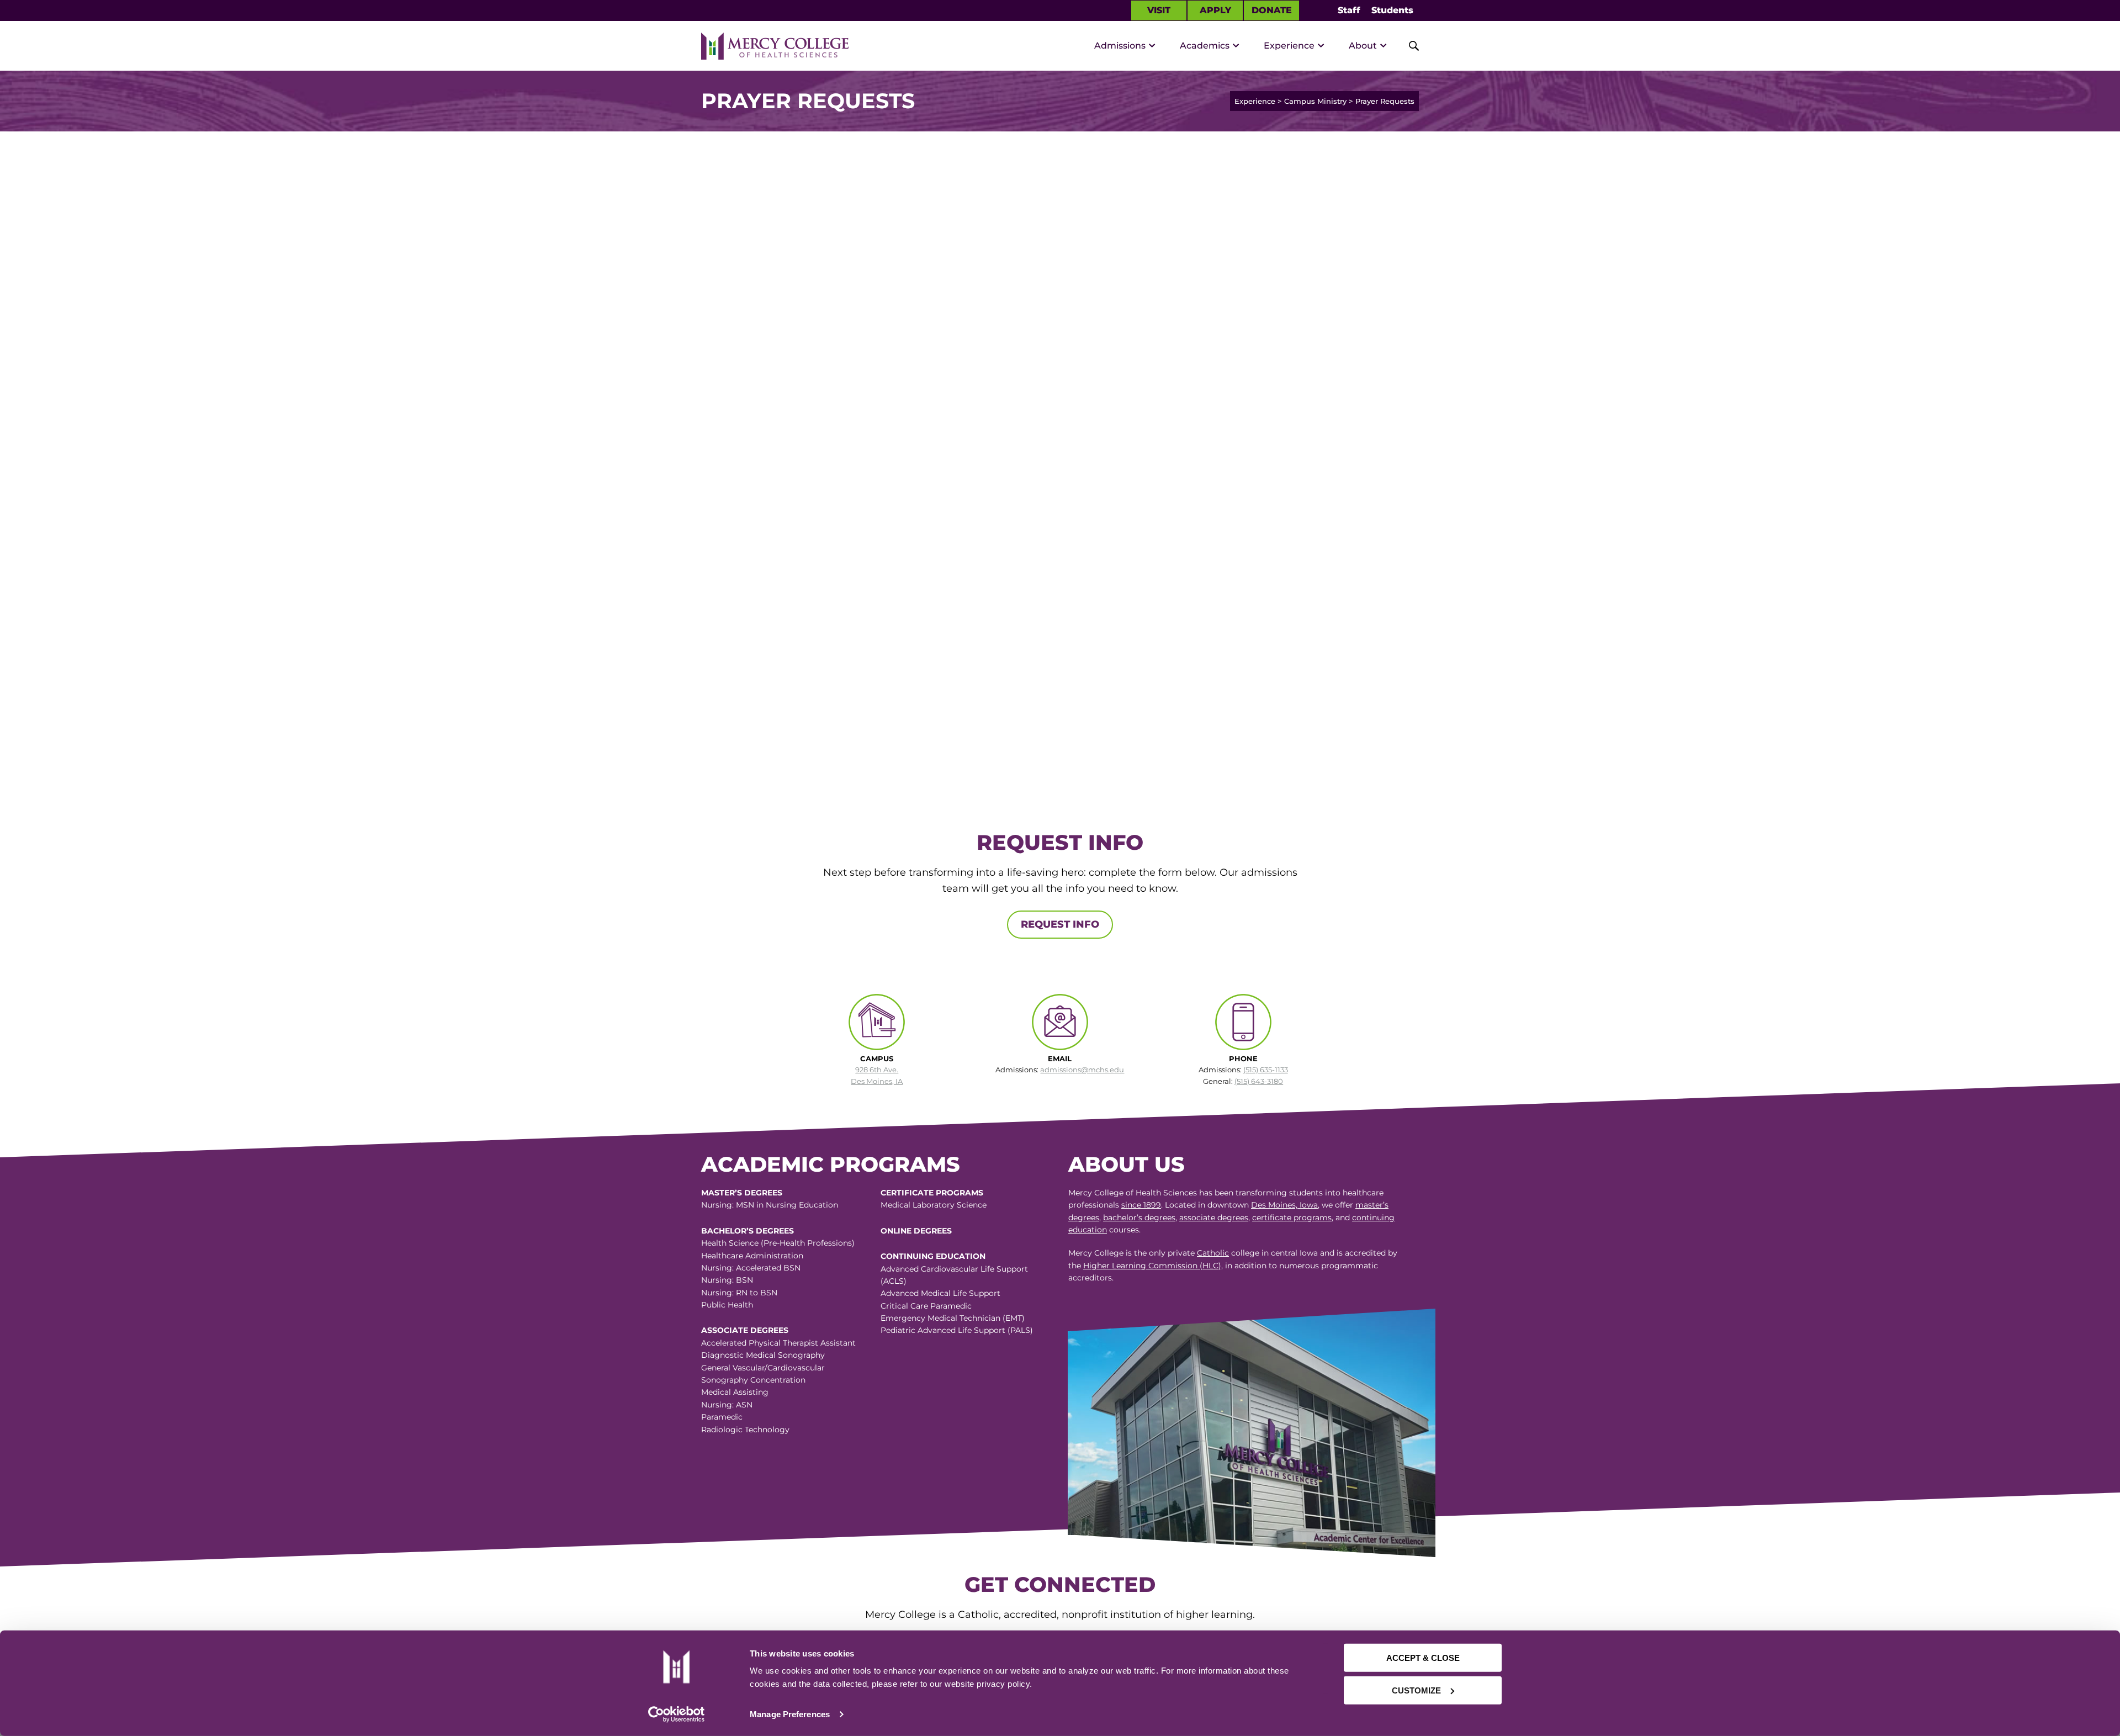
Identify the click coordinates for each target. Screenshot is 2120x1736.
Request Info (1060, 924)
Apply (1215, 10)
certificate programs (1292, 1218)
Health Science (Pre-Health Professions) (778, 1243)
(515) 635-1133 (1266, 1070)
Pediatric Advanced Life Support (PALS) (957, 1330)
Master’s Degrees (742, 1193)
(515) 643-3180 (1259, 1081)
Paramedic (722, 1417)
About (1363, 46)
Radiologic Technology (745, 1430)
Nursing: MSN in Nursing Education (770, 1205)
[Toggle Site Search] (1408, 46)
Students (1392, 10)
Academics (1205, 46)
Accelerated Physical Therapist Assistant (778, 1343)
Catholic (1213, 1253)
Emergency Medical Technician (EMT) (953, 1318)
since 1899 (1141, 1205)
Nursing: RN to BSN (739, 1293)
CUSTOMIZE (1416, 1690)
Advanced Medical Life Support (940, 1293)
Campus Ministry (1315, 101)
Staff (1349, 10)
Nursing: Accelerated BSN (751, 1268)
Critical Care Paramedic (926, 1306)
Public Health (727, 1305)
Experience (1289, 46)
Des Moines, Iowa (1284, 1205)
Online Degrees (916, 1231)
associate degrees (1214, 1218)
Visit (1159, 10)
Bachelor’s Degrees (748, 1231)
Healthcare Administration (752, 1256)
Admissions (1120, 46)
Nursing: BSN (727, 1280)
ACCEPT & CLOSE (1423, 1658)
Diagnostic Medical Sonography (763, 1355)
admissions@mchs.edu (1082, 1070)
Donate (1272, 10)
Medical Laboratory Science (934, 1205)
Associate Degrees (745, 1330)
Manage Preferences (790, 1714)
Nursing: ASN (727, 1405)
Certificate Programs (932, 1193)
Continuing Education (933, 1256)
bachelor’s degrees (1139, 1218)
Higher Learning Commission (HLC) (1152, 1266)
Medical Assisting (735, 1392)
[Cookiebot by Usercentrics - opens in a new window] (676, 1714)
